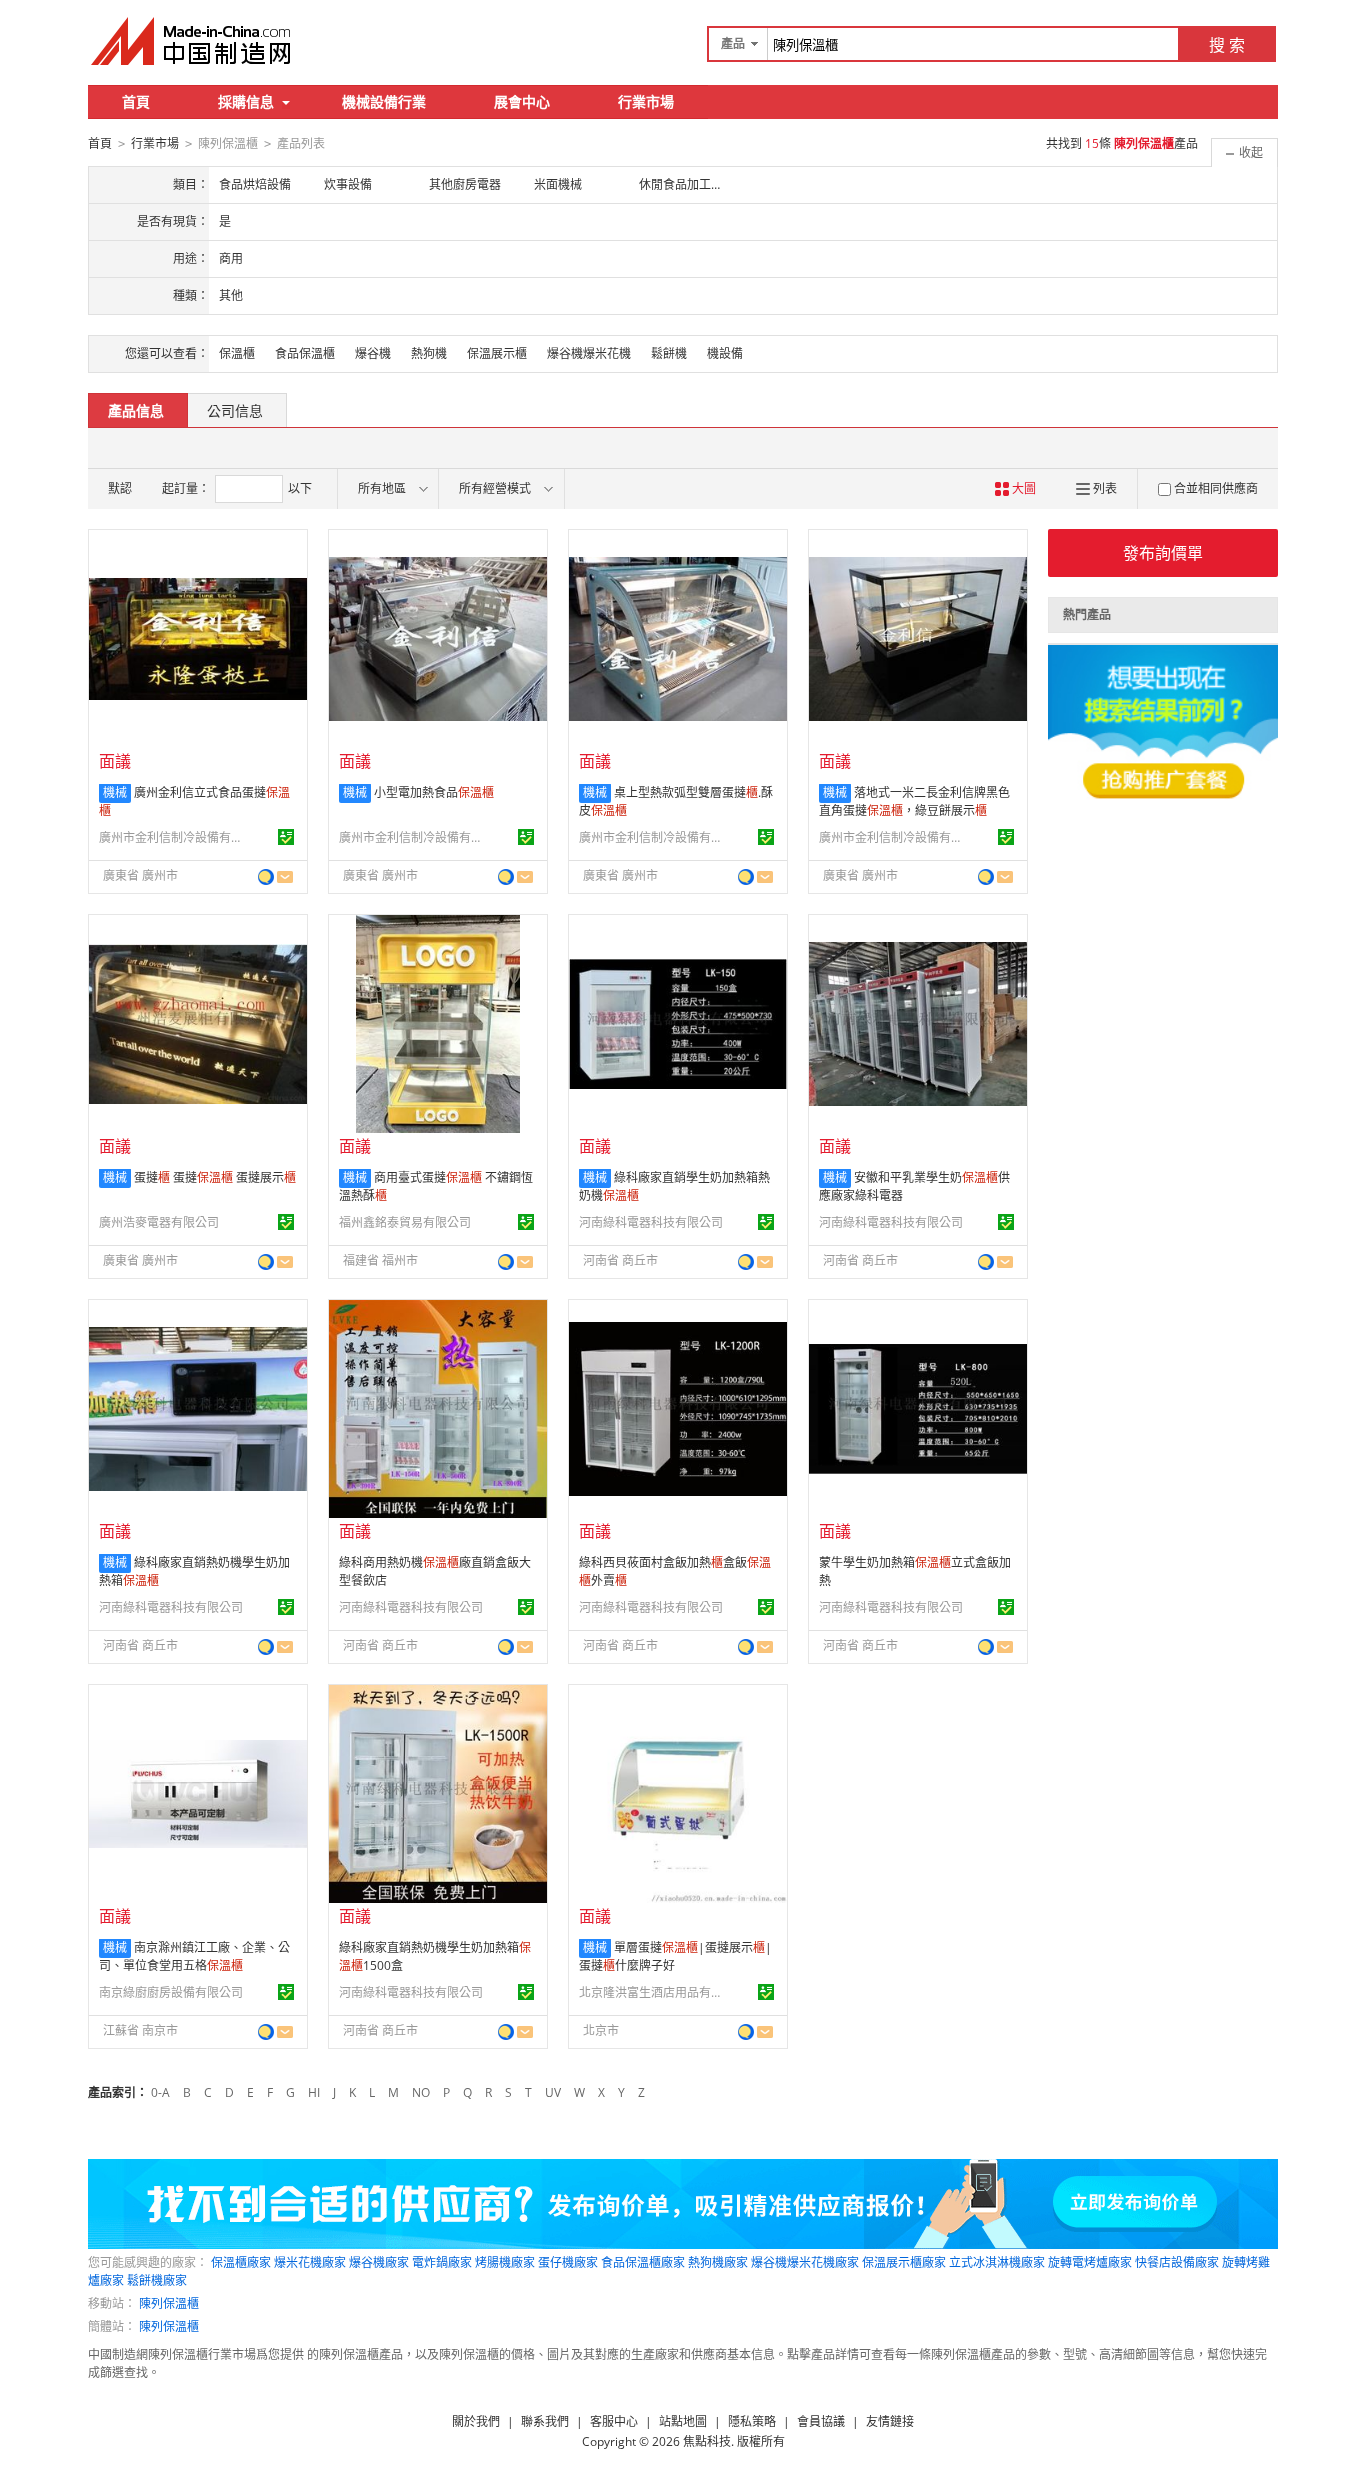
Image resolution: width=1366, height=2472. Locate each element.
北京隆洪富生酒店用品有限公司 (654, 1992)
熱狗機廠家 (718, 2262)
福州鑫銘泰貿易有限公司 (405, 1222)
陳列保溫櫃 (169, 2303)
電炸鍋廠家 (442, 2262)
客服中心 (614, 2421)
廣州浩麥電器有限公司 (159, 1222)
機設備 (725, 353)
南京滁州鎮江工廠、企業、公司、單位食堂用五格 (194, 1956)
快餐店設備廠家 (1177, 2262)
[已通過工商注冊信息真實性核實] (286, 837)
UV (553, 2092)
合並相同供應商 (1216, 488)
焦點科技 (707, 2441)
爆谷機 (373, 353)
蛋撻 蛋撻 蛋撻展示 (215, 1177)
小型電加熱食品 (434, 792)
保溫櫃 (237, 353)
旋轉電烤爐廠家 (1090, 2262)
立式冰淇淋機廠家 (997, 2262)
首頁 (136, 101)
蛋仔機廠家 (568, 2262)
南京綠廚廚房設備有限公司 (171, 1992)
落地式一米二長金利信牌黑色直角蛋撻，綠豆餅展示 (914, 801)
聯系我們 (545, 2421)
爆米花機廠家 (310, 2262)
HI (314, 2092)
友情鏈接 (890, 2421)
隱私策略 (752, 2421)
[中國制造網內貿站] (193, 41)
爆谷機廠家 (379, 2262)
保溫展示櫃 (497, 353)
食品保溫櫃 (305, 353)
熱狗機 (429, 353)
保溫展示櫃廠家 (904, 2262)
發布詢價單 (1163, 553)
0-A (160, 2092)
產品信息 (136, 410)
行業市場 (646, 101)
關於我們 (476, 2421)
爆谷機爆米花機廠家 (805, 2262)
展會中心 (522, 101)
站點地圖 (683, 2421)
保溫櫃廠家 (241, 2262)
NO (421, 2092)
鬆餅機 (669, 353)
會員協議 (821, 2421)
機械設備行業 (384, 101)
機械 (115, 792)
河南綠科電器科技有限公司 (651, 1222)
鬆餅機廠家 (157, 2280)
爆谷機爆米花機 (589, 353)
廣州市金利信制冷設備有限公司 (174, 837)
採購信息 (246, 101)
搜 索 (1227, 45)
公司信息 (235, 410)
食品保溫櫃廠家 (643, 2262)
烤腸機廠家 (505, 2262)
